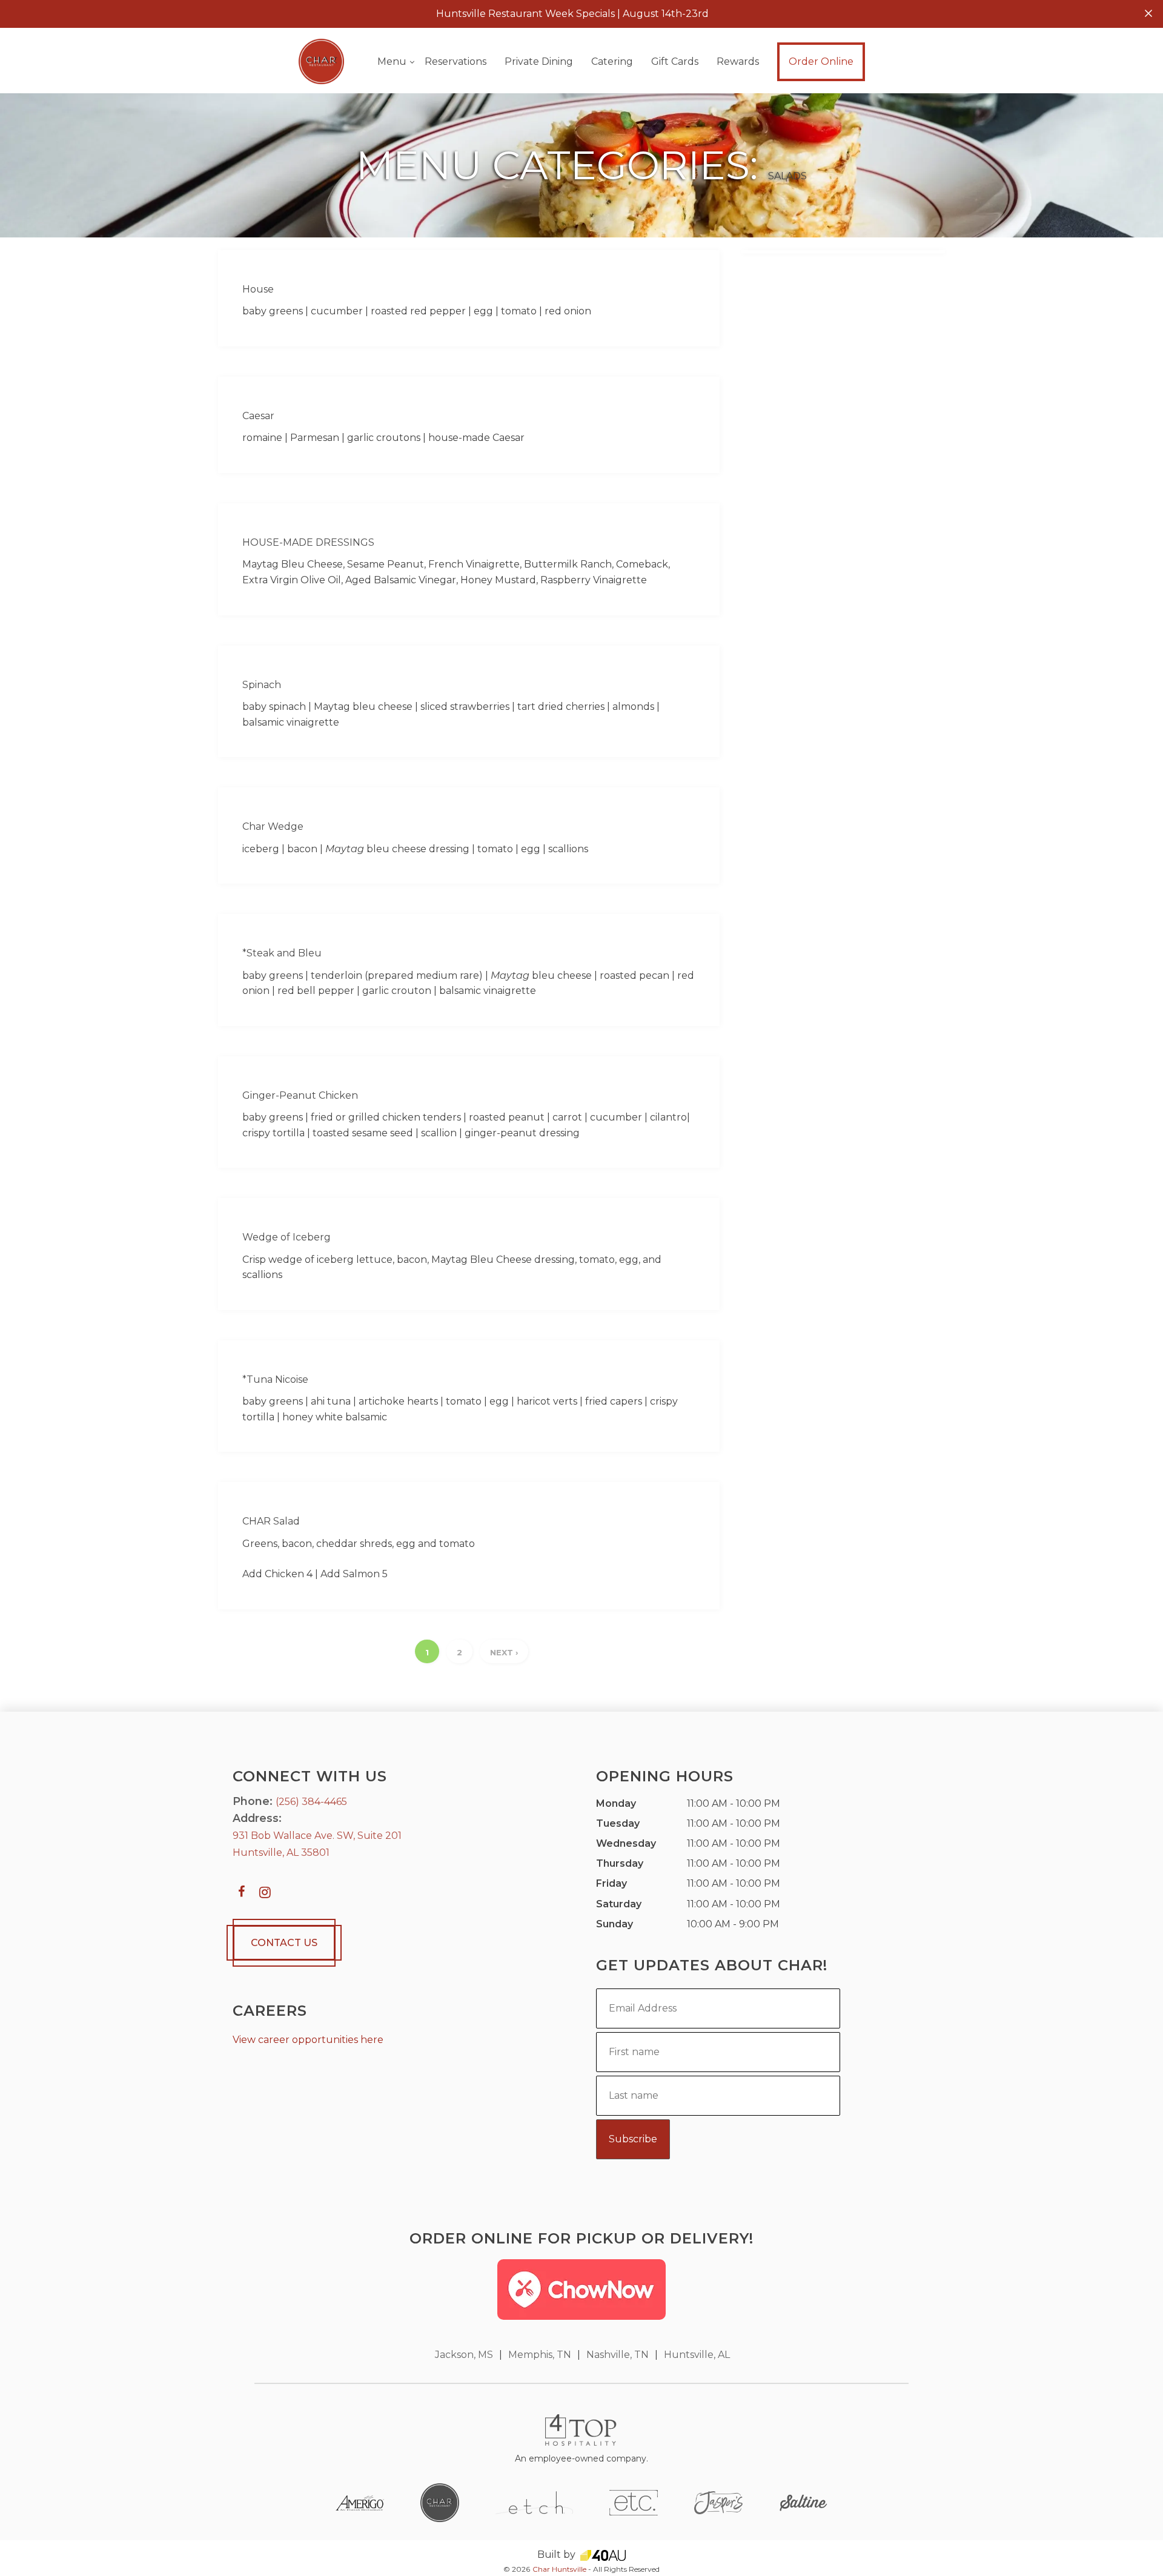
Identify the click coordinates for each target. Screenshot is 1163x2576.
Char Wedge (273, 826)
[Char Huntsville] (321, 61)
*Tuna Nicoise (275, 1379)
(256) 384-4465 (311, 1802)
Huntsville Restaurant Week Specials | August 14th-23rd (572, 14)
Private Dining (539, 61)
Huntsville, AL (697, 2355)
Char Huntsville (559, 2569)
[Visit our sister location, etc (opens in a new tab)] (634, 2502)
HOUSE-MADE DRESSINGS (308, 542)
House (258, 289)
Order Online (821, 61)
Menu (392, 61)
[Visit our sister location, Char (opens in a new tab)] (440, 2502)
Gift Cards (675, 61)
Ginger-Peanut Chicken (300, 1095)
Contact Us (284, 1943)
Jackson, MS (464, 2355)
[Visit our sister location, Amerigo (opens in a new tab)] (360, 2502)
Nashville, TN (618, 2355)
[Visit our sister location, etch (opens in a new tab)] (534, 2502)
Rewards (738, 61)
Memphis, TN (540, 2355)
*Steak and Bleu (282, 953)
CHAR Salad (271, 1521)
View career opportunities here (308, 2040)
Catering (612, 61)
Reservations (456, 61)
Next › (504, 1652)
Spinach (262, 685)
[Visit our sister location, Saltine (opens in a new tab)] (803, 2502)
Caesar (258, 416)
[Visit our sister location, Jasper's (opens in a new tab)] (718, 2502)
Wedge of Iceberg (287, 1237)
